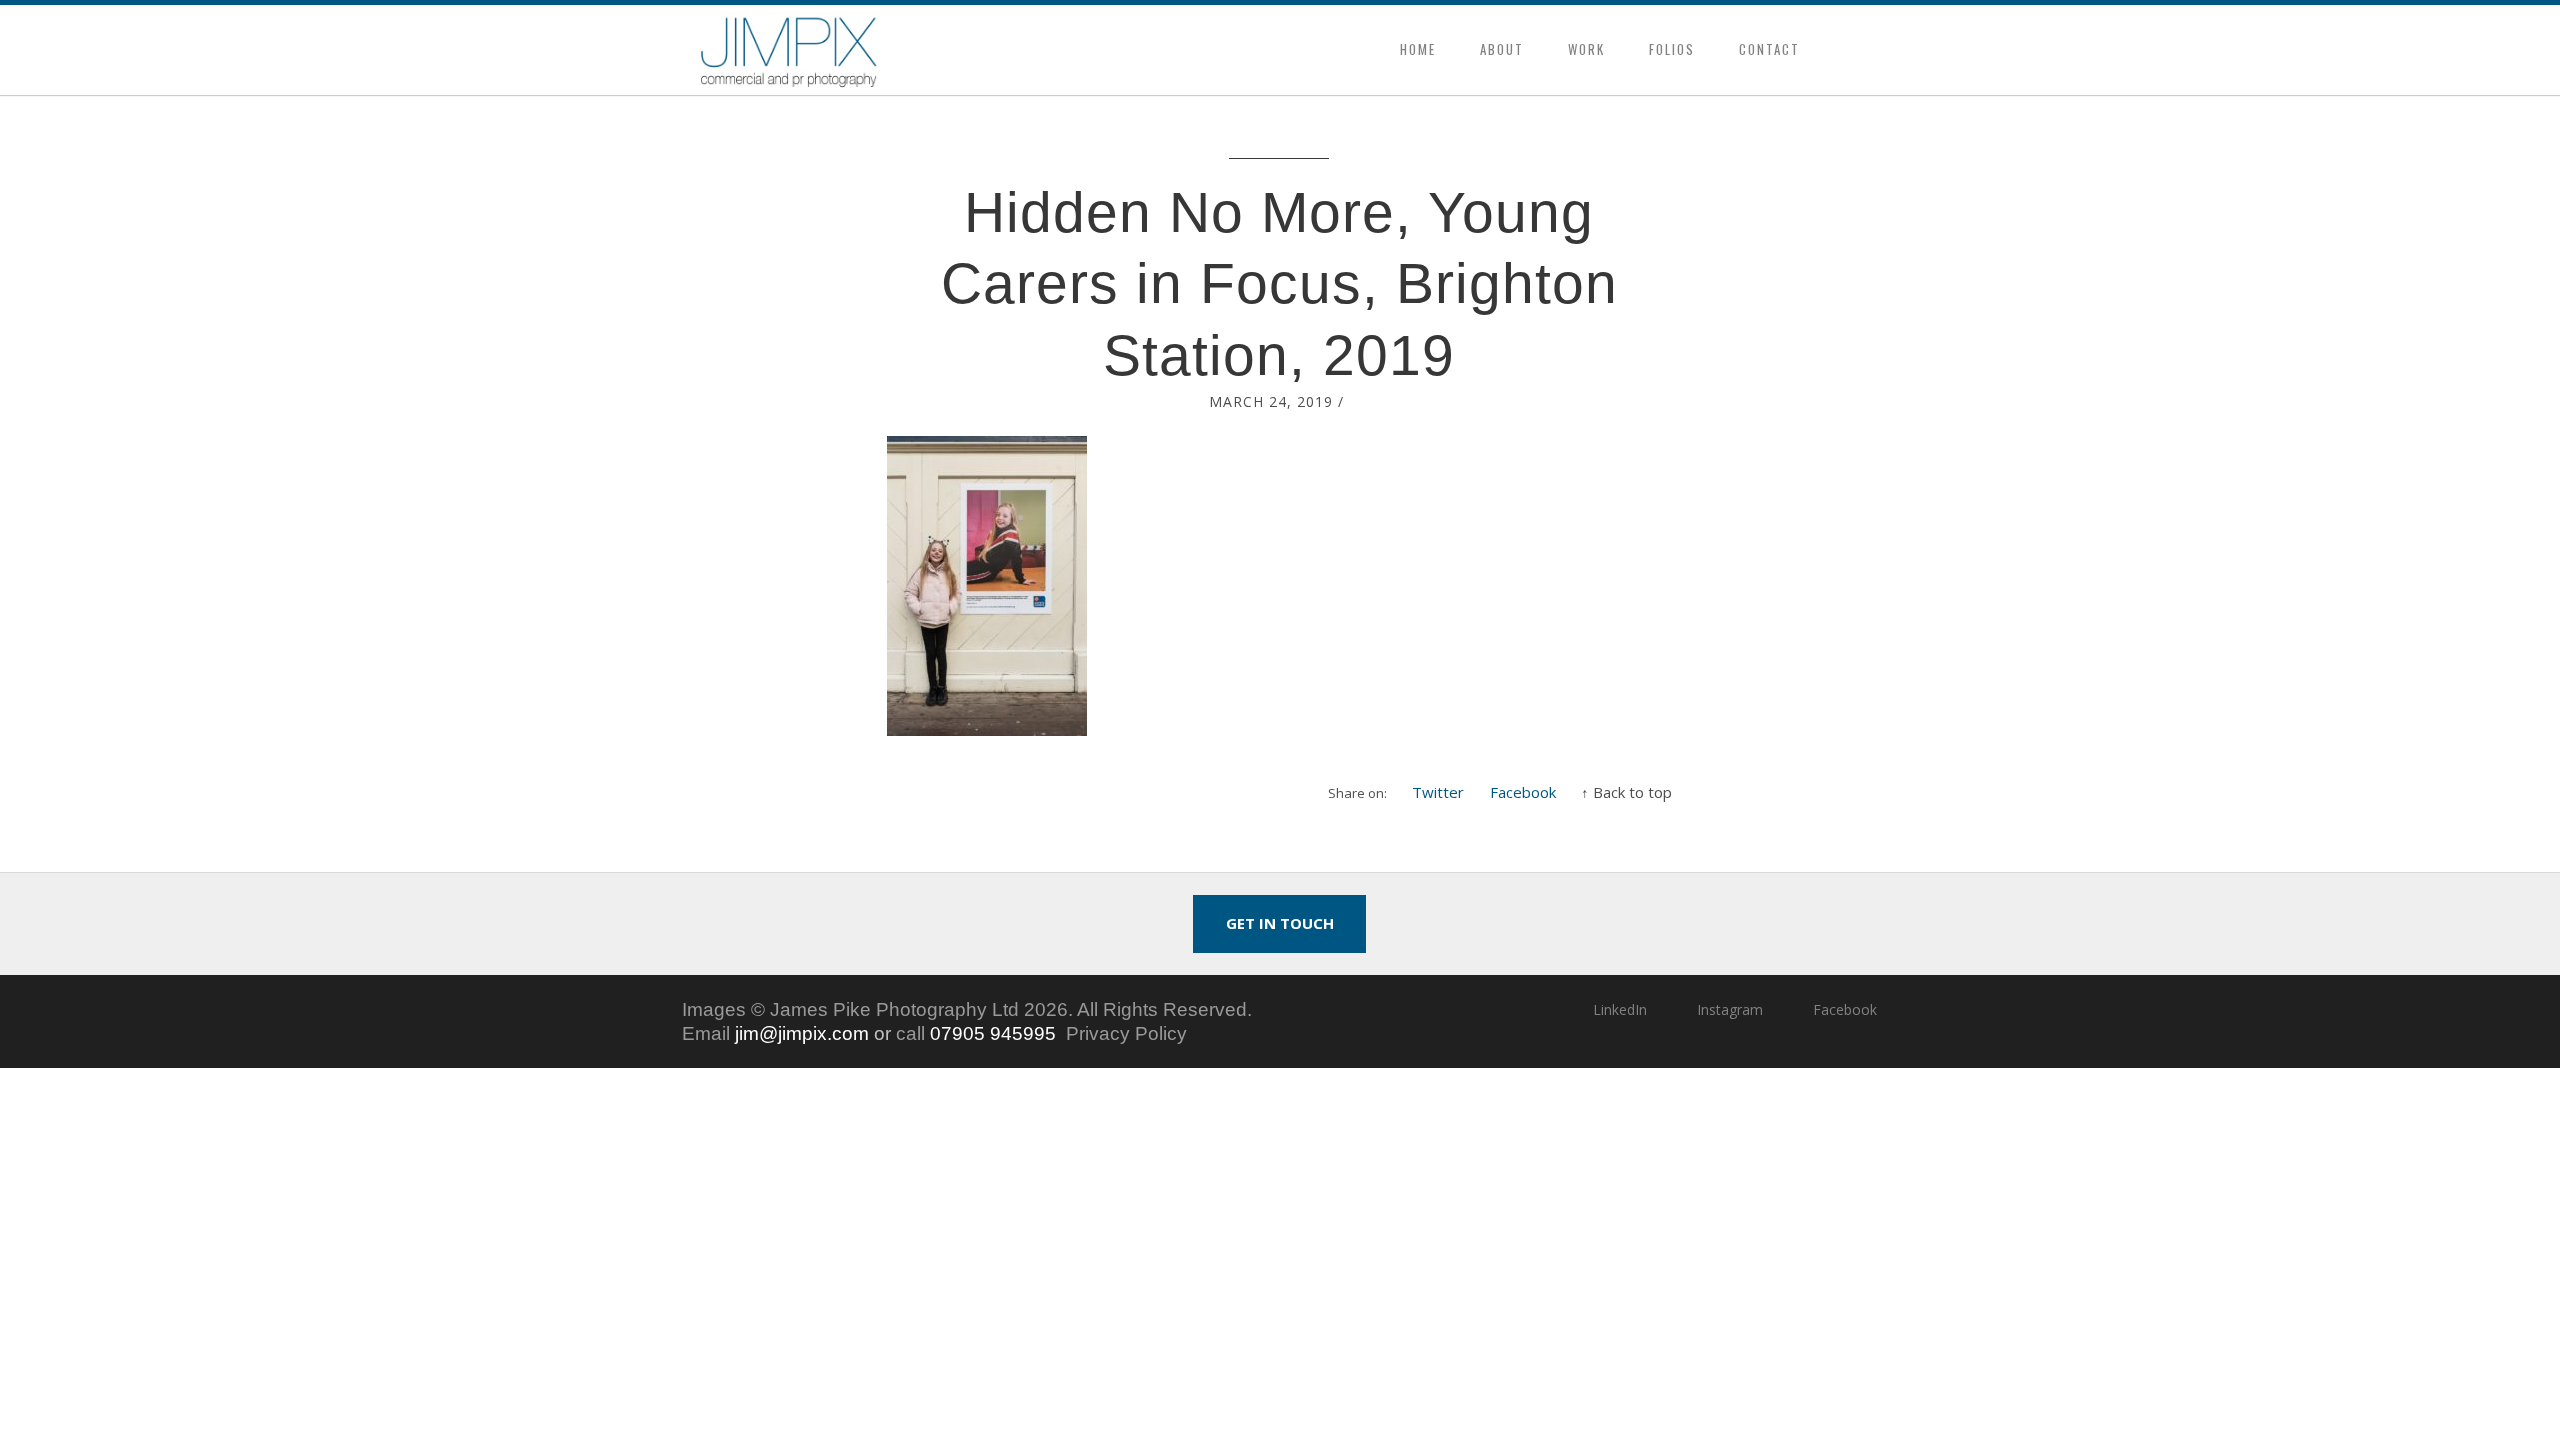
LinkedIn (1619, 1009)
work (1586, 49)
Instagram (1730, 1009)
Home (1418, 49)
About (1502, 49)
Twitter (1438, 792)
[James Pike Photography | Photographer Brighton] (789, 50)
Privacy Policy (1126, 1033)
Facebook (1523, 792)
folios (1672, 49)
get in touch (1280, 923)
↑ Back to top (1626, 792)
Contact (1769, 49)
